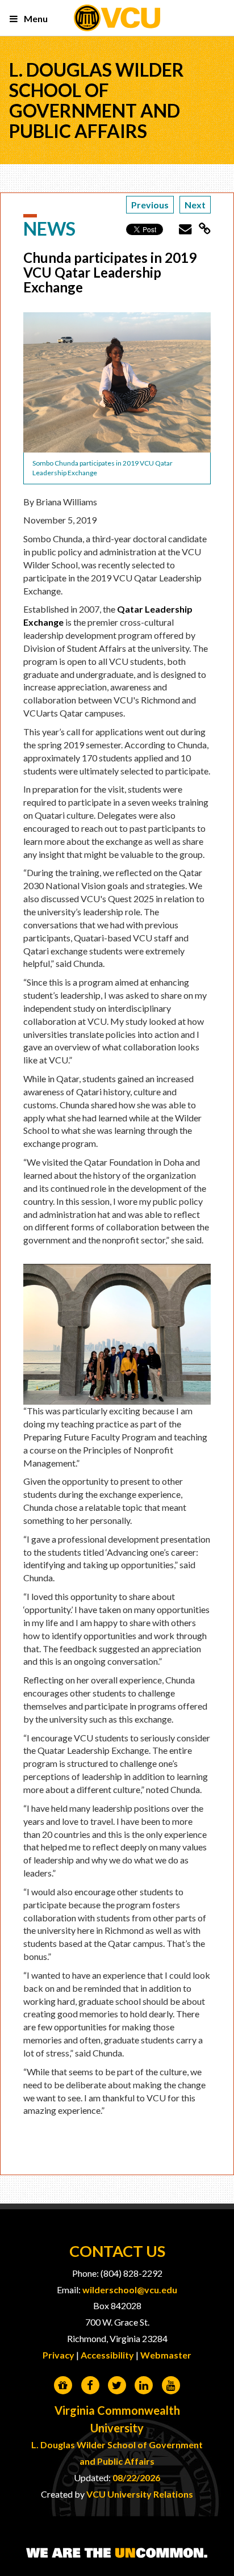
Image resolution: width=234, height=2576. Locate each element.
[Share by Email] (181, 229)
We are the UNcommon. (117, 2553)
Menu (35, 18)
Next (195, 205)
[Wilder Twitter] (117, 2386)
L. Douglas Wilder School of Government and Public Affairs (97, 100)
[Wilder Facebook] (90, 2386)
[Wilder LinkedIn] (144, 2386)
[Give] (63, 2386)
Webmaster (166, 2355)
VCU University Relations (140, 2494)
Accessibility (107, 2355)
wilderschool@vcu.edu (130, 2290)
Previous (150, 205)
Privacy (58, 2355)
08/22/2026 (136, 2477)
